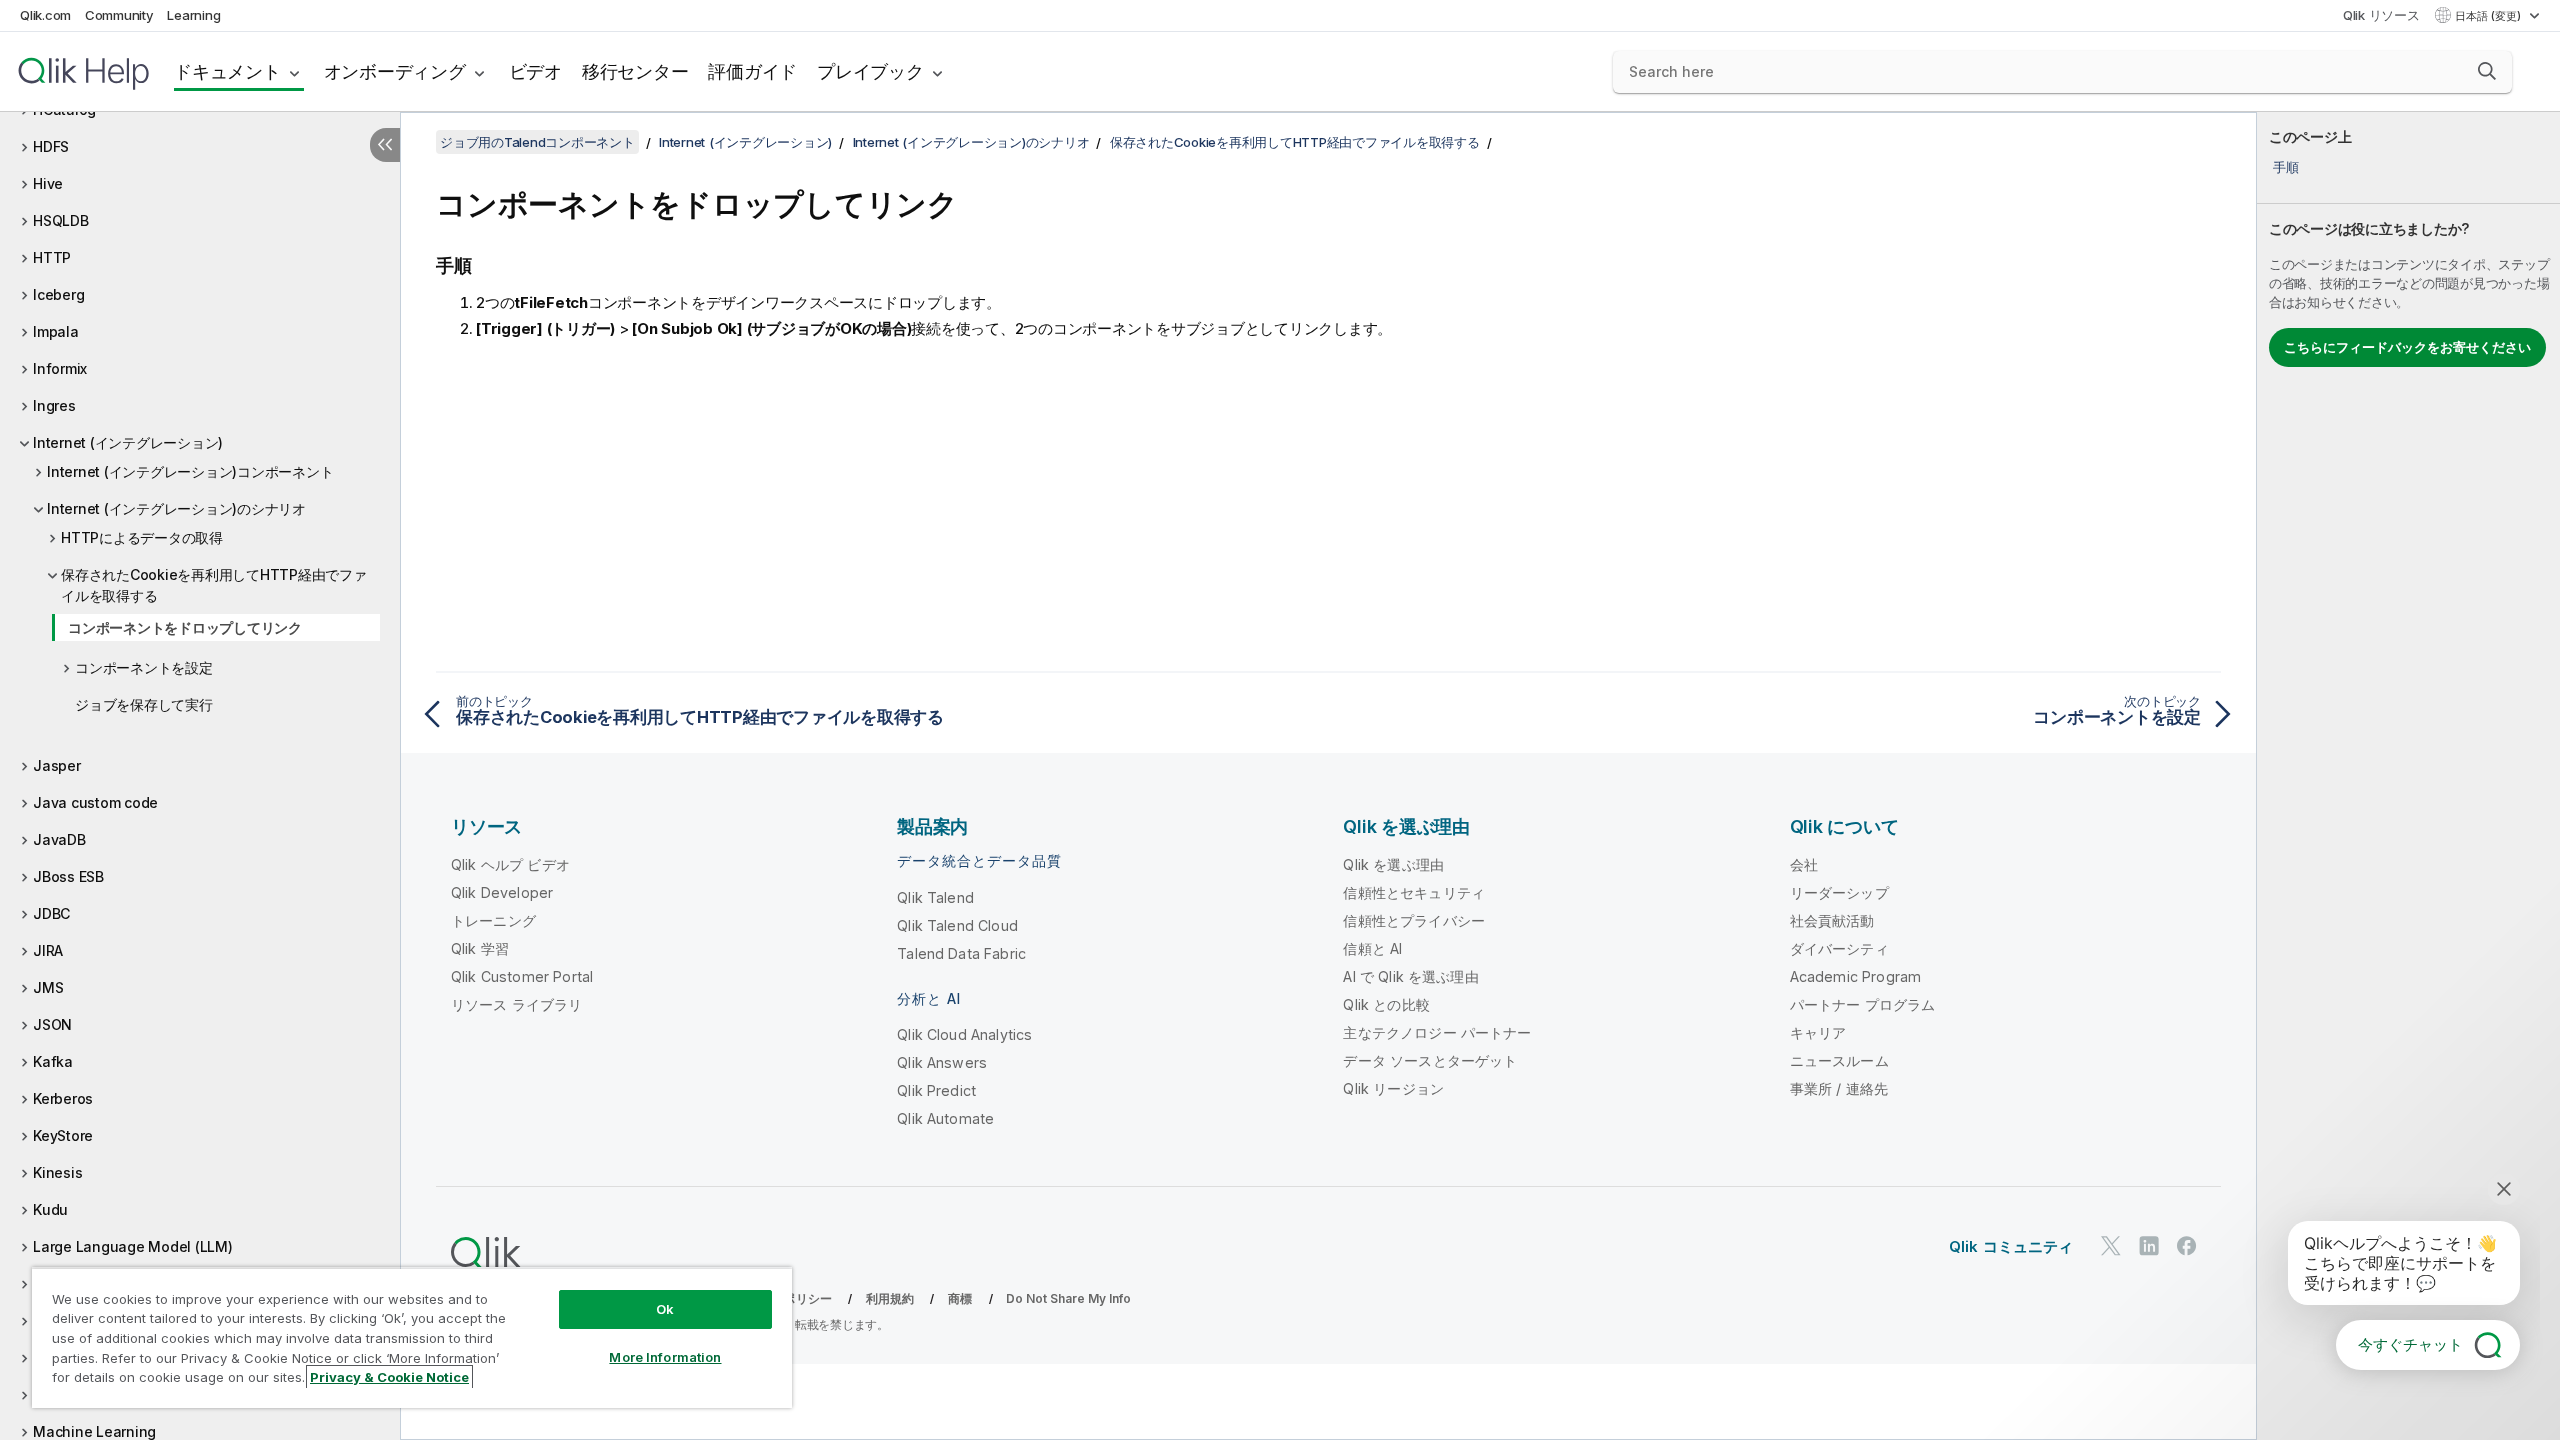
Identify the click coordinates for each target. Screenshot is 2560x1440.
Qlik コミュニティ (2011, 1246)
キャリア (1818, 1032)
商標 (960, 1298)
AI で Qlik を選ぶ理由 (1410, 976)
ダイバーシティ (1839, 948)
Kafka (53, 1061)
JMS (48, 987)
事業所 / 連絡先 (1839, 1088)
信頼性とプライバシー (1414, 920)
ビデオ (535, 71)
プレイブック (870, 71)
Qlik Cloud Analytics (964, 1034)
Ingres (54, 405)
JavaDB (59, 839)
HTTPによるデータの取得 (142, 537)
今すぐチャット (2410, 1344)
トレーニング (493, 920)
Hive (48, 183)
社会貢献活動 (1832, 920)
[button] (2487, 71)
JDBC (51, 913)
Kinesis (57, 1172)
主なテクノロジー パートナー (1437, 1032)
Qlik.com (45, 15)
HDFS (51, 146)
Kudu (50, 1209)
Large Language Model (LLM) (133, 1246)
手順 (2286, 167)
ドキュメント (227, 71)
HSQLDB (61, 220)
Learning (193, 15)
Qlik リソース (2381, 15)
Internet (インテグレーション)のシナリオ (176, 508)
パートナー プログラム (1863, 1004)
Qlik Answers (942, 1062)
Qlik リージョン (1393, 1088)
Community (119, 15)
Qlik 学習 (480, 948)
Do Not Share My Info (1068, 1298)
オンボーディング (395, 71)
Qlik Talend (935, 897)
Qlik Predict (936, 1090)
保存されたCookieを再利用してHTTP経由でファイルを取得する (214, 585)
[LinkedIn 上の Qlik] (2149, 1245)
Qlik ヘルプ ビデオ (510, 864)
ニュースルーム (1839, 1060)
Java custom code (95, 802)
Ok (665, 1309)
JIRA (48, 950)
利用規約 (890, 1298)
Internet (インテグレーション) (128, 442)
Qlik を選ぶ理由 (1393, 864)
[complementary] (2408, 776)
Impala (56, 331)
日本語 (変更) (2489, 16)
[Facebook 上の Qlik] (2187, 1245)
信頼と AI (1372, 948)
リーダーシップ (1839, 892)
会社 (1804, 864)
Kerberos (63, 1098)
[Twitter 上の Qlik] (2111, 1245)
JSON (52, 1024)
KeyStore (63, 1135)
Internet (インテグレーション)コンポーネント (190, 471)
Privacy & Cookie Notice (389, 1377)
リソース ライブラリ (517, 1004)
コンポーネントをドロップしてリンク (185, 627)
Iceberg (58, 294)
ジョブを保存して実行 (144, 704)
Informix (60, 368)
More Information (665, 1357)
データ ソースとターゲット (1430, 1060)
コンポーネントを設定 (144, 667)
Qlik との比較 (1386, 1004)
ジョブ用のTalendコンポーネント (537, 142)
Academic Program (1856, 976)
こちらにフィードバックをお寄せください (2407, 347)
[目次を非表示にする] (385, 145)
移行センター (635, 71)
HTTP (52, 257)
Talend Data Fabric (961, 953)
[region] (412, 1337)
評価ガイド (752, 71)
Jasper (57, 765)
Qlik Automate (945, 1118)
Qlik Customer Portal (522, 976)
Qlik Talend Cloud (957, 925)
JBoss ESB (68, 876)
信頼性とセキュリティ (1414, 892)
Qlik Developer (502, 892)
